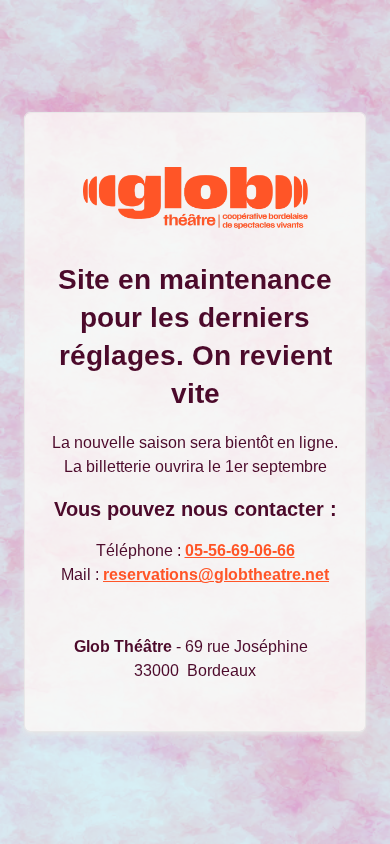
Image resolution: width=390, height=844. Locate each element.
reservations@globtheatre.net (216, 574)
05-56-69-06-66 (240, 550)
